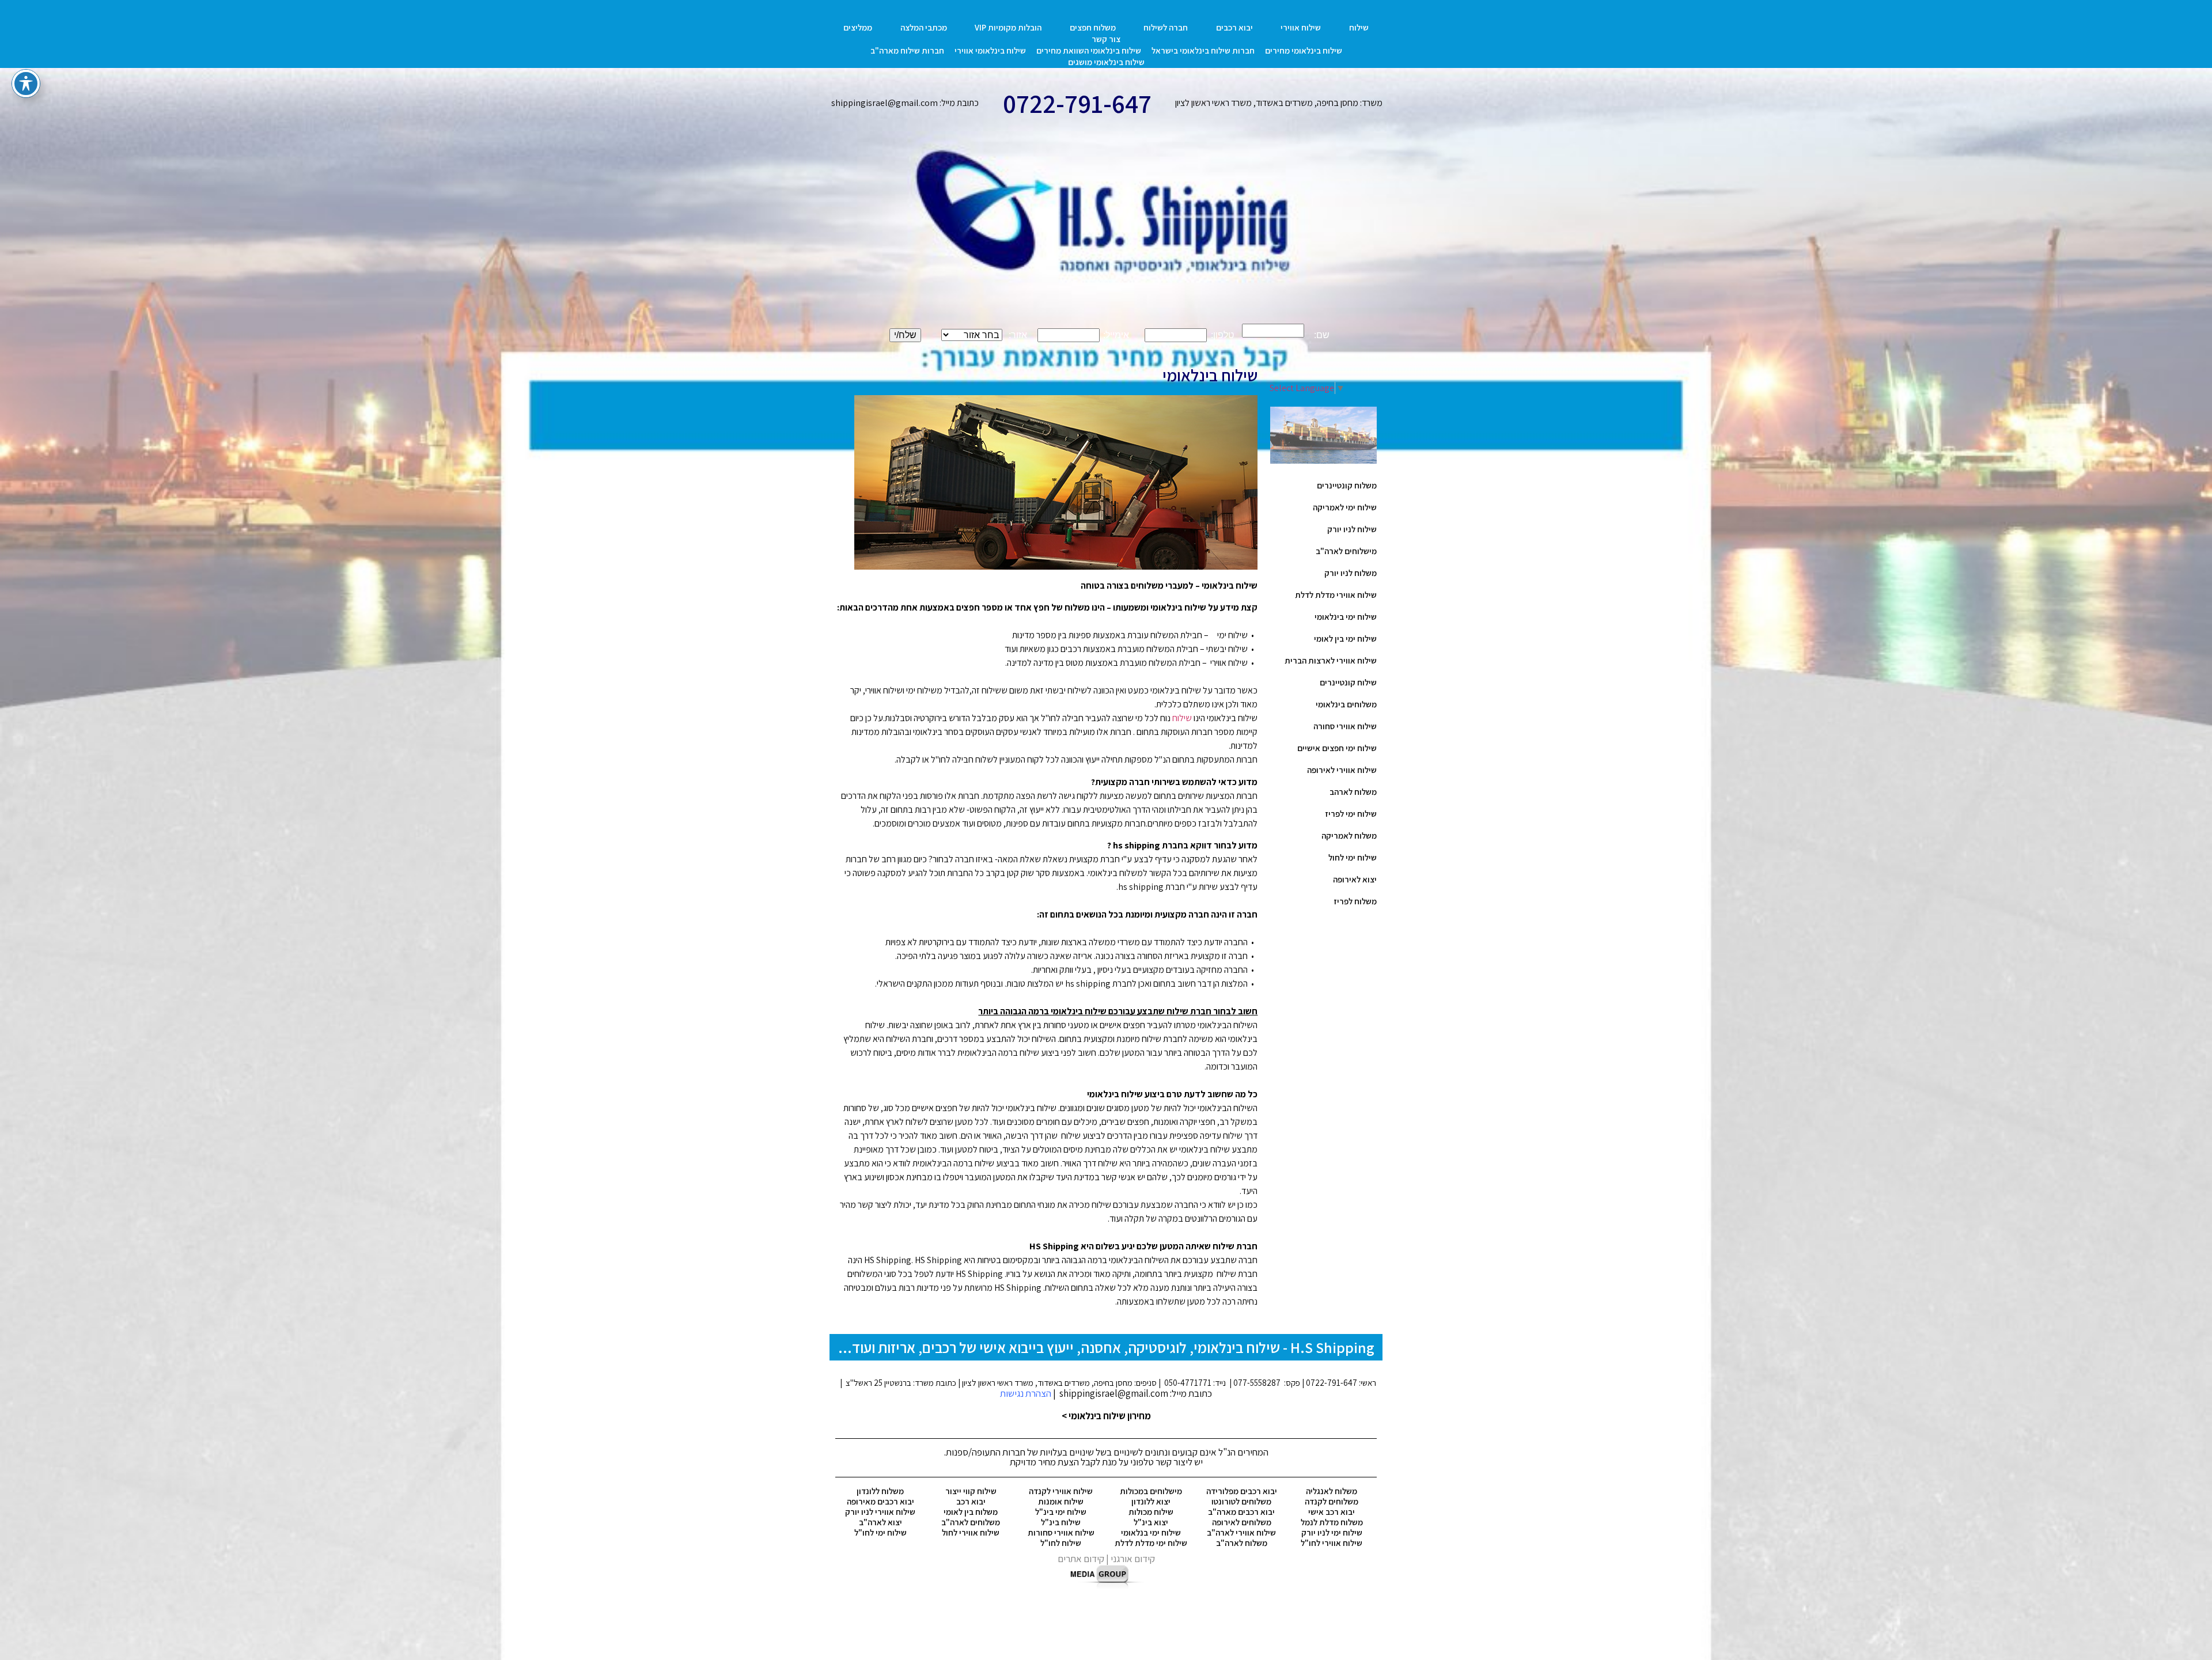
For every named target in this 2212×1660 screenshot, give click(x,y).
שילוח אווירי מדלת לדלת (1336, 595)
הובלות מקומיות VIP (1008, 27)
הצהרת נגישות (1026, 1393)
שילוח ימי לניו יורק (1332, 1532)
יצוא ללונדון (1151, 1501)
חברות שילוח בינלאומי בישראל (1203, 50)
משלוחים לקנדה (1332, 1501)
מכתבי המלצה (924, 27)
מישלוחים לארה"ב (1346, 551)
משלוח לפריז (1355, 901)
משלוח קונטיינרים (1347, 485)
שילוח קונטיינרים (1348, 682)
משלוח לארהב (1353, 792)
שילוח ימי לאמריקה (1345, 507)
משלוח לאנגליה (1332, 1491)
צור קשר (1106, 39)
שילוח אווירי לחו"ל (1332, 1543)
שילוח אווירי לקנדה (1061, 1491)
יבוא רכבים (1234, 27)
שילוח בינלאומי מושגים (1106, 62)
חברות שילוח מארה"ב (907, 50)
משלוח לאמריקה (1349, 835)
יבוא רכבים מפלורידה (1242, 1491)
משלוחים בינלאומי (1346, 704)
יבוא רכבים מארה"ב (1241, 1512)
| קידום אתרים (1084, 1559)
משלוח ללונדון (880, 1491)
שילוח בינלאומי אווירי (990, 50)
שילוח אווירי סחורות (1061, 1532)
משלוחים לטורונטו (1241, 1501)
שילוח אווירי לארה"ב (1241, 1532)
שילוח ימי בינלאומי (1346, 617)
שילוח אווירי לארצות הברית (1331, 660)
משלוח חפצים (1093, 27)
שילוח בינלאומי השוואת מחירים (1089, 50)
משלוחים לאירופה (1242, 1522)
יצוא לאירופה (1355, 879)
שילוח (1359, 27)
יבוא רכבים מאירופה (880, 1501)
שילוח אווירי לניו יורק (880, 1512)
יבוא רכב (971, 1501)
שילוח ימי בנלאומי (1151, 1532)
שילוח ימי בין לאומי (1345, 638)
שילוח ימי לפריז (1351, 814)
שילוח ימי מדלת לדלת (1151, 1543)
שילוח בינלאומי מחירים (1304, 50)
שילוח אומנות (1061, 1501)
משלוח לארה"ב (1242, 1543)
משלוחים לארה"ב (971, 1522)
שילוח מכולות (1151, 1512)
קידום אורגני (1133, 1559)
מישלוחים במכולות (1151, 1491)
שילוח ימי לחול (1353, 857)
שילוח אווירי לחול (971, 1532)
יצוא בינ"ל (1151, 1522)
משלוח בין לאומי (971, 1512)
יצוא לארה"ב (880, 1522)
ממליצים (858, 27)
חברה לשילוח (1166, 27)
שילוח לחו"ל (1061, 1543)
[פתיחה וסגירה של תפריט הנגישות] (26, 84)
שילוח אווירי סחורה (1345, 726)
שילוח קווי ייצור (971, 1491)
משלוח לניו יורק (1351, 573)
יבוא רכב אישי (1332, 1512)
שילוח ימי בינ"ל (1061, 1512)
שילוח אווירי (1301, 27)
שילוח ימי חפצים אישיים (1337, 748)
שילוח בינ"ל (1061, 1522)
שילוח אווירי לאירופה (1342, 770)
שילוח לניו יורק (1352, 529)
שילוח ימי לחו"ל (880, 1532)
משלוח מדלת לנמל (1332, 1522)
